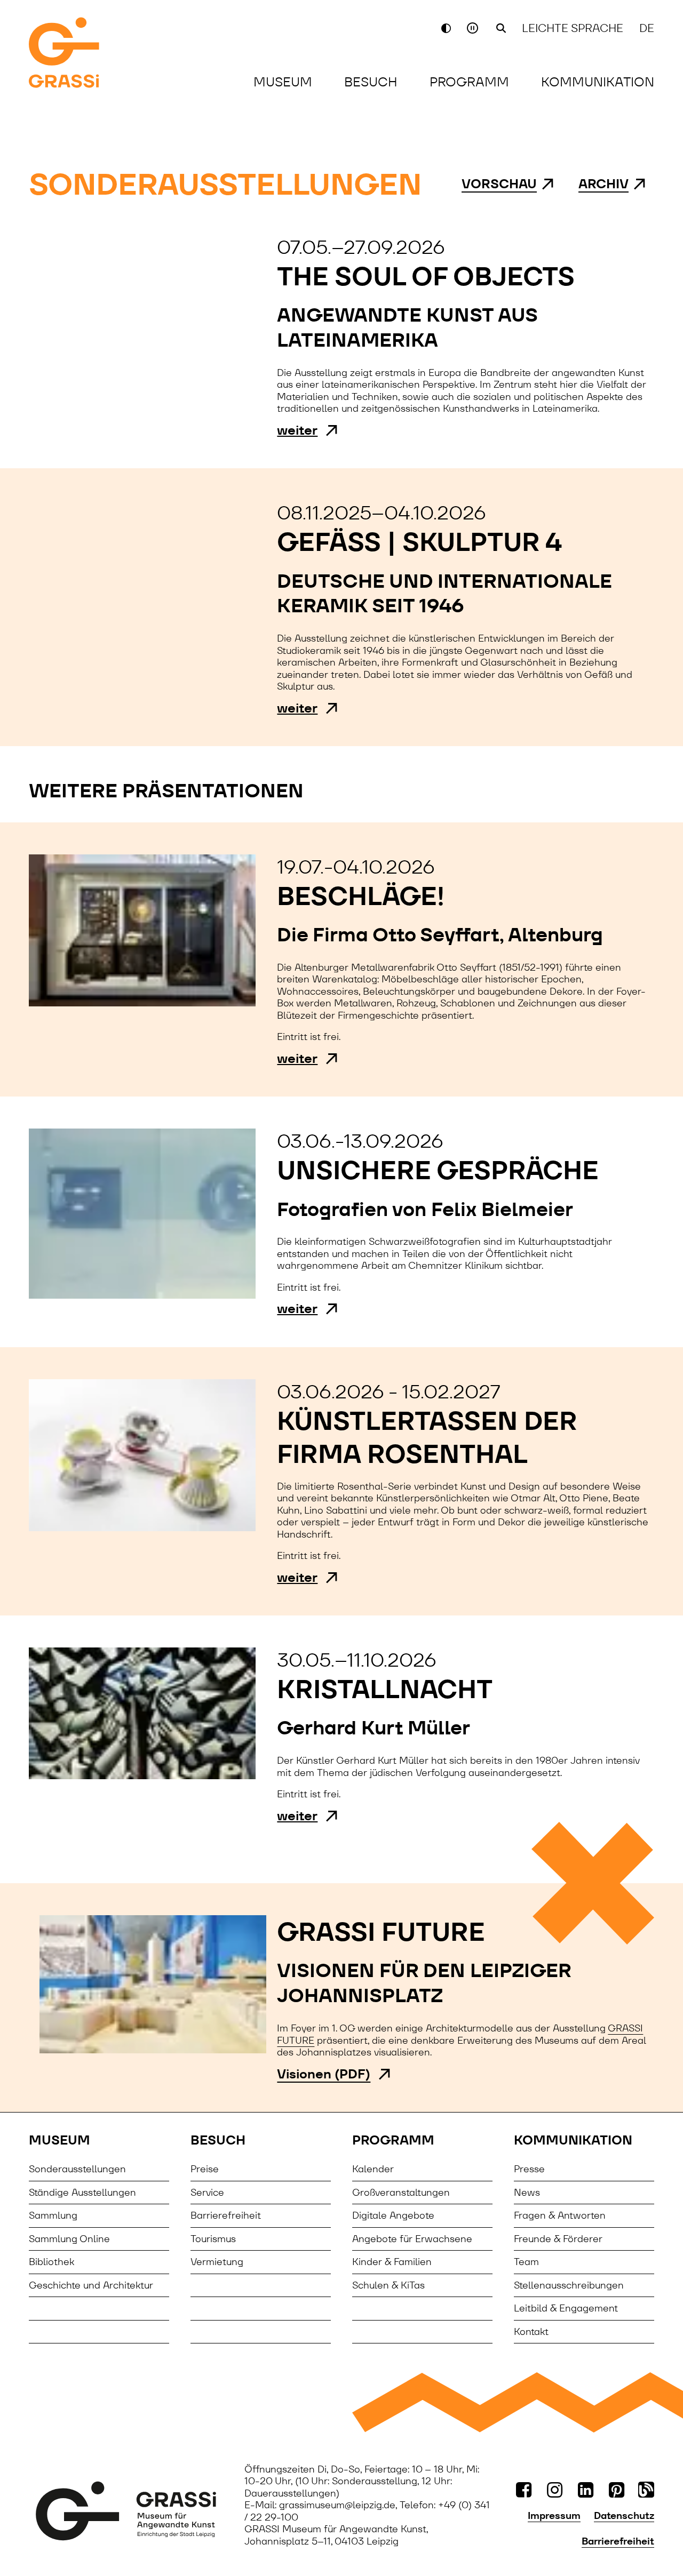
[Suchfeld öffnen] (501, 28)
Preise (205, 2169)
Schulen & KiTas (388, 2285)
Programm (469, 82)
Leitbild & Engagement (566, 2308)
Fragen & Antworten (560, 2215)
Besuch (371, 82)
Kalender (373, 2169)
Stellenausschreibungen (569, 2285)
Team (526, 2262)
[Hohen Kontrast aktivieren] (446, 28)
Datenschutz (624, 2516)
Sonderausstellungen (77, 2169)
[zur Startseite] (91, 54)
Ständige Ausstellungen (82, 2192)
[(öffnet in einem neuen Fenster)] (126, 2511)
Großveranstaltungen (401, 2192)
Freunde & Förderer (558, 2239)
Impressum (554, 2516)
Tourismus (213, 2239)
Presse (529, 2169)
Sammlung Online (69, 2239)
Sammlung (53, 2215)
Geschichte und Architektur (91, 2285)
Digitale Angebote (393, 2215)
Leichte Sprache (573, 28)
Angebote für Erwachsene (412, 2239)
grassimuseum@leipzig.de (337, 2505)
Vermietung (217, 2262)
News (527, 2192)
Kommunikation (598, 82)
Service (207, 2192)
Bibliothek (51, 2262)
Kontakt (531, 2331)
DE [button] (647, 28)
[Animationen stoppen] (474, 28)
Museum (283, 82)
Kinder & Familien (392, 2262)
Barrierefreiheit (226, 2215)
